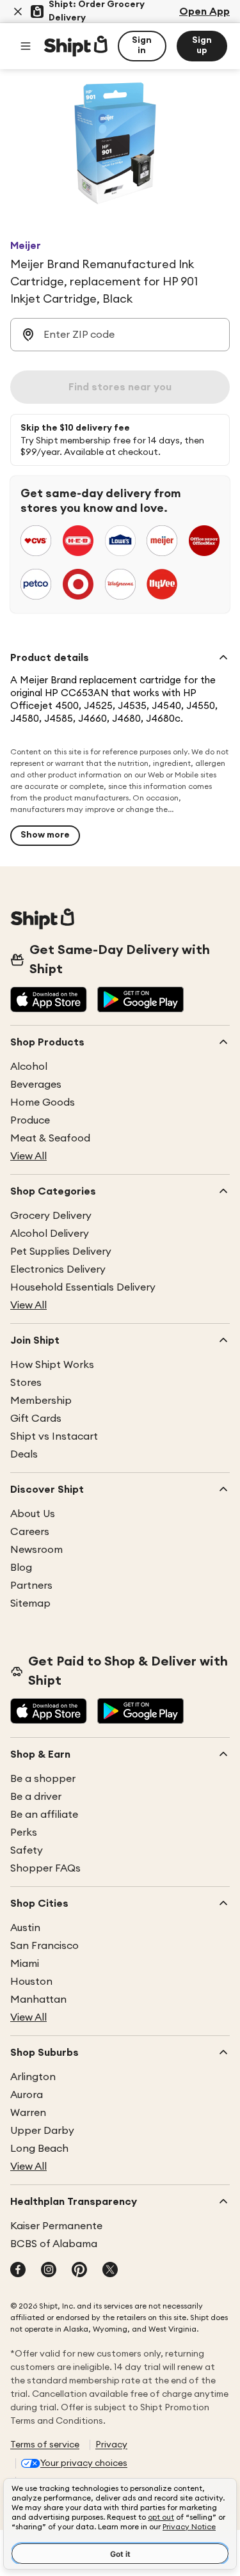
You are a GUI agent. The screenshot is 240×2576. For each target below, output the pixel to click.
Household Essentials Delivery (83, 1287)
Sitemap (30, 1603)
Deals (24, 1454)
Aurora (27, 2095)
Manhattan (38, 2000)
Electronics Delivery (58, 1269)
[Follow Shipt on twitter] (110, 2271)
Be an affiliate (44, 1815)
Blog (21, 1568)
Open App (204, 12)
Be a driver (36, 1797)
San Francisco (44, 1946)
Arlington (33, 2077)
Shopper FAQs (45, 1868)
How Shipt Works (52, 1365)
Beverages (36, 1085)
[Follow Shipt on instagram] (49, 2271)
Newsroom (36, 1550)
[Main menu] (26, 46)
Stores (26, 1383)
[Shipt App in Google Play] (140, 1001)
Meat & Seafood (50, 1138)
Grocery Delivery (51, 1216)
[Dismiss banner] (18, 12)
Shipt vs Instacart (54, 1436)
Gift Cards (36, 1419)
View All (28, 1156)
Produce (30, 1120)
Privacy (111, 2445)
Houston (31, 1982)
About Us (33, 1514)
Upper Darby (42, 2131)
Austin (25, 1928)
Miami (25, 1964)
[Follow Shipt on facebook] (18, 2271)
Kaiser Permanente (56, 2226)
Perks (24, 1833)
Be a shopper (43, 1779)
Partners (31, 1586)
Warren (28, 2113)
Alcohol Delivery (50, 1234)
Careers (30, 1532)
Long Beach (39, 2149)
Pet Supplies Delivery (61, 1252)
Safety (27, 1850)
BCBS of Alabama (54, 2244)
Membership (41, 1401)
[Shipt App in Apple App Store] (49, 1001)
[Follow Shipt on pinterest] (79, 2271)
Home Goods (43, 1102)
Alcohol (29, 1067)
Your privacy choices (84, 2463)
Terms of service (45, 2445)
